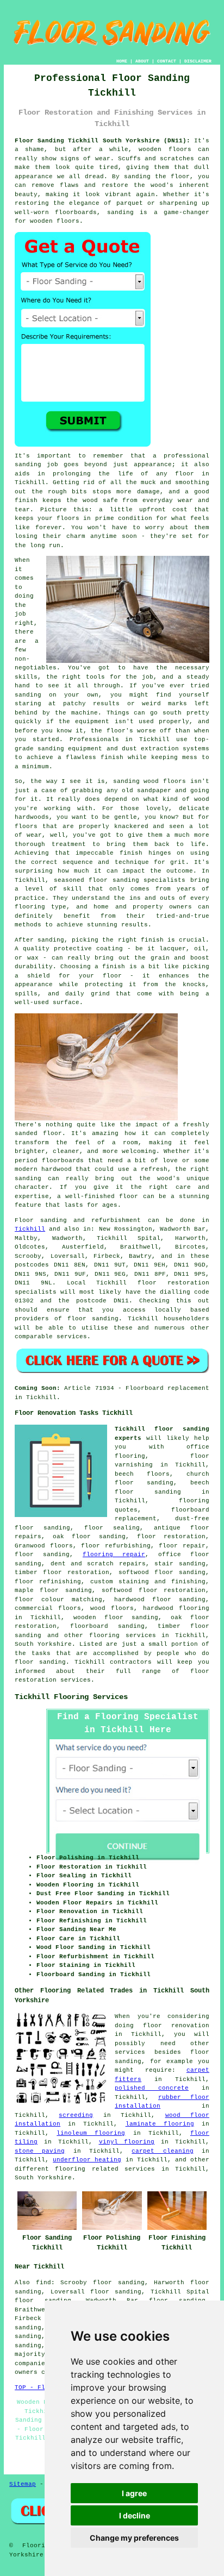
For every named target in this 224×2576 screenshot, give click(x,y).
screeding (76, 2115)
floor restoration (171, 1537)
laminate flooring (160, 2124)
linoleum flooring (91, 2133)
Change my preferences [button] (134, 2538)
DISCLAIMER (198, 61)
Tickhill (30, 1229)
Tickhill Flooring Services (71, 1697)
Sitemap (23, 2484)
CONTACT (167, 61)
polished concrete (152, 2088)
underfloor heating (87, 2160)
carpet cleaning (162, 2151)
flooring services (123, 1635)
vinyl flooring (127, 2142)
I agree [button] (134, 2493)
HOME (122, 61)
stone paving (40, 2151)
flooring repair (114, 1555)
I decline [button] (135, 2515)
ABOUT (142, 61)
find (43, 2283)
